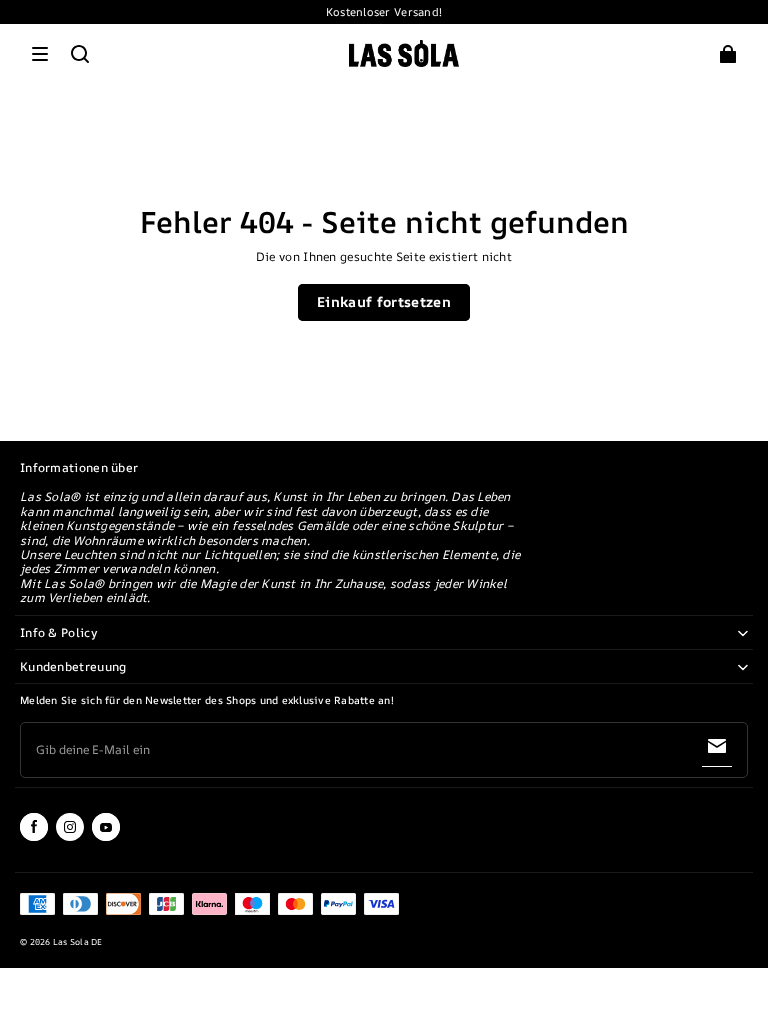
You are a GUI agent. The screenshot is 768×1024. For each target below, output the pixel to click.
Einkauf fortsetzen (384, 301)
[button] (40, 54)
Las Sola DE (78, 942)
